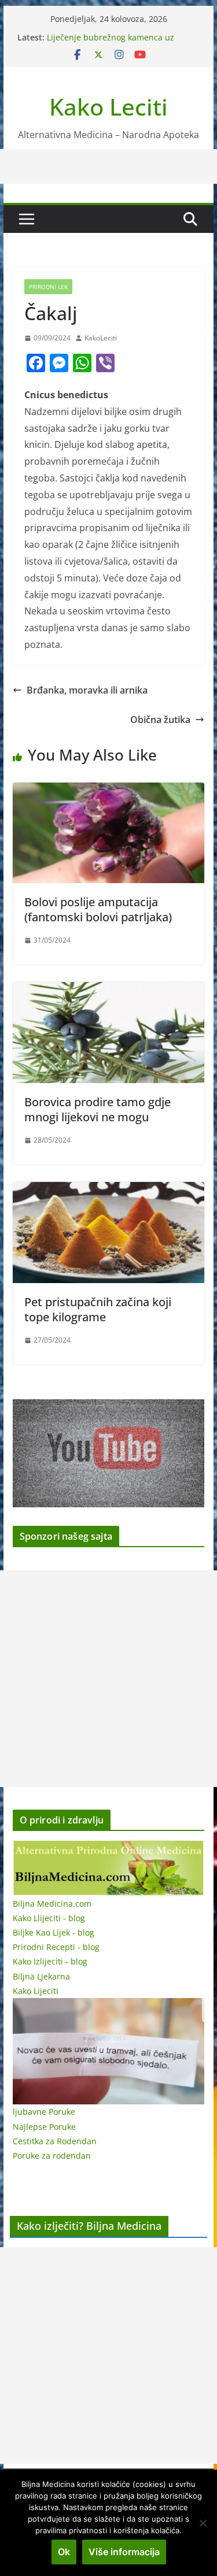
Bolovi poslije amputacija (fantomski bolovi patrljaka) (98, 909)
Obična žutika (160, 720)
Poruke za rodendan (52, 2156)
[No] (203, 2523)
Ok (64, 2552)
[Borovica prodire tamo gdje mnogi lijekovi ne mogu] (109, 990)
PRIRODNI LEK (48, 287)
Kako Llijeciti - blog (49, 1918)
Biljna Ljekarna (41, 1976)
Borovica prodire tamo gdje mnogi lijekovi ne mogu (98, 1109)
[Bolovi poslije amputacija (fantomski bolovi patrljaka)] (109, 791)
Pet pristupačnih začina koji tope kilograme (98, 1309)
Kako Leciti (108, 107)
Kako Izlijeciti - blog (50, 1961)
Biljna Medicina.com (52, 1904)
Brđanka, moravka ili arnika (87, 690)
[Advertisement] (108, 1679)
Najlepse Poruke (44, 2127)
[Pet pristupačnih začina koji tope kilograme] (109, 1190)
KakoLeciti (101, 338)
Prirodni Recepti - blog (56, 1947)
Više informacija (124, 2552)
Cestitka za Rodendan (55, 2141)
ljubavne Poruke (44, 2112)
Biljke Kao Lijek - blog (54, 1932)
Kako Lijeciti (36, 1991)
